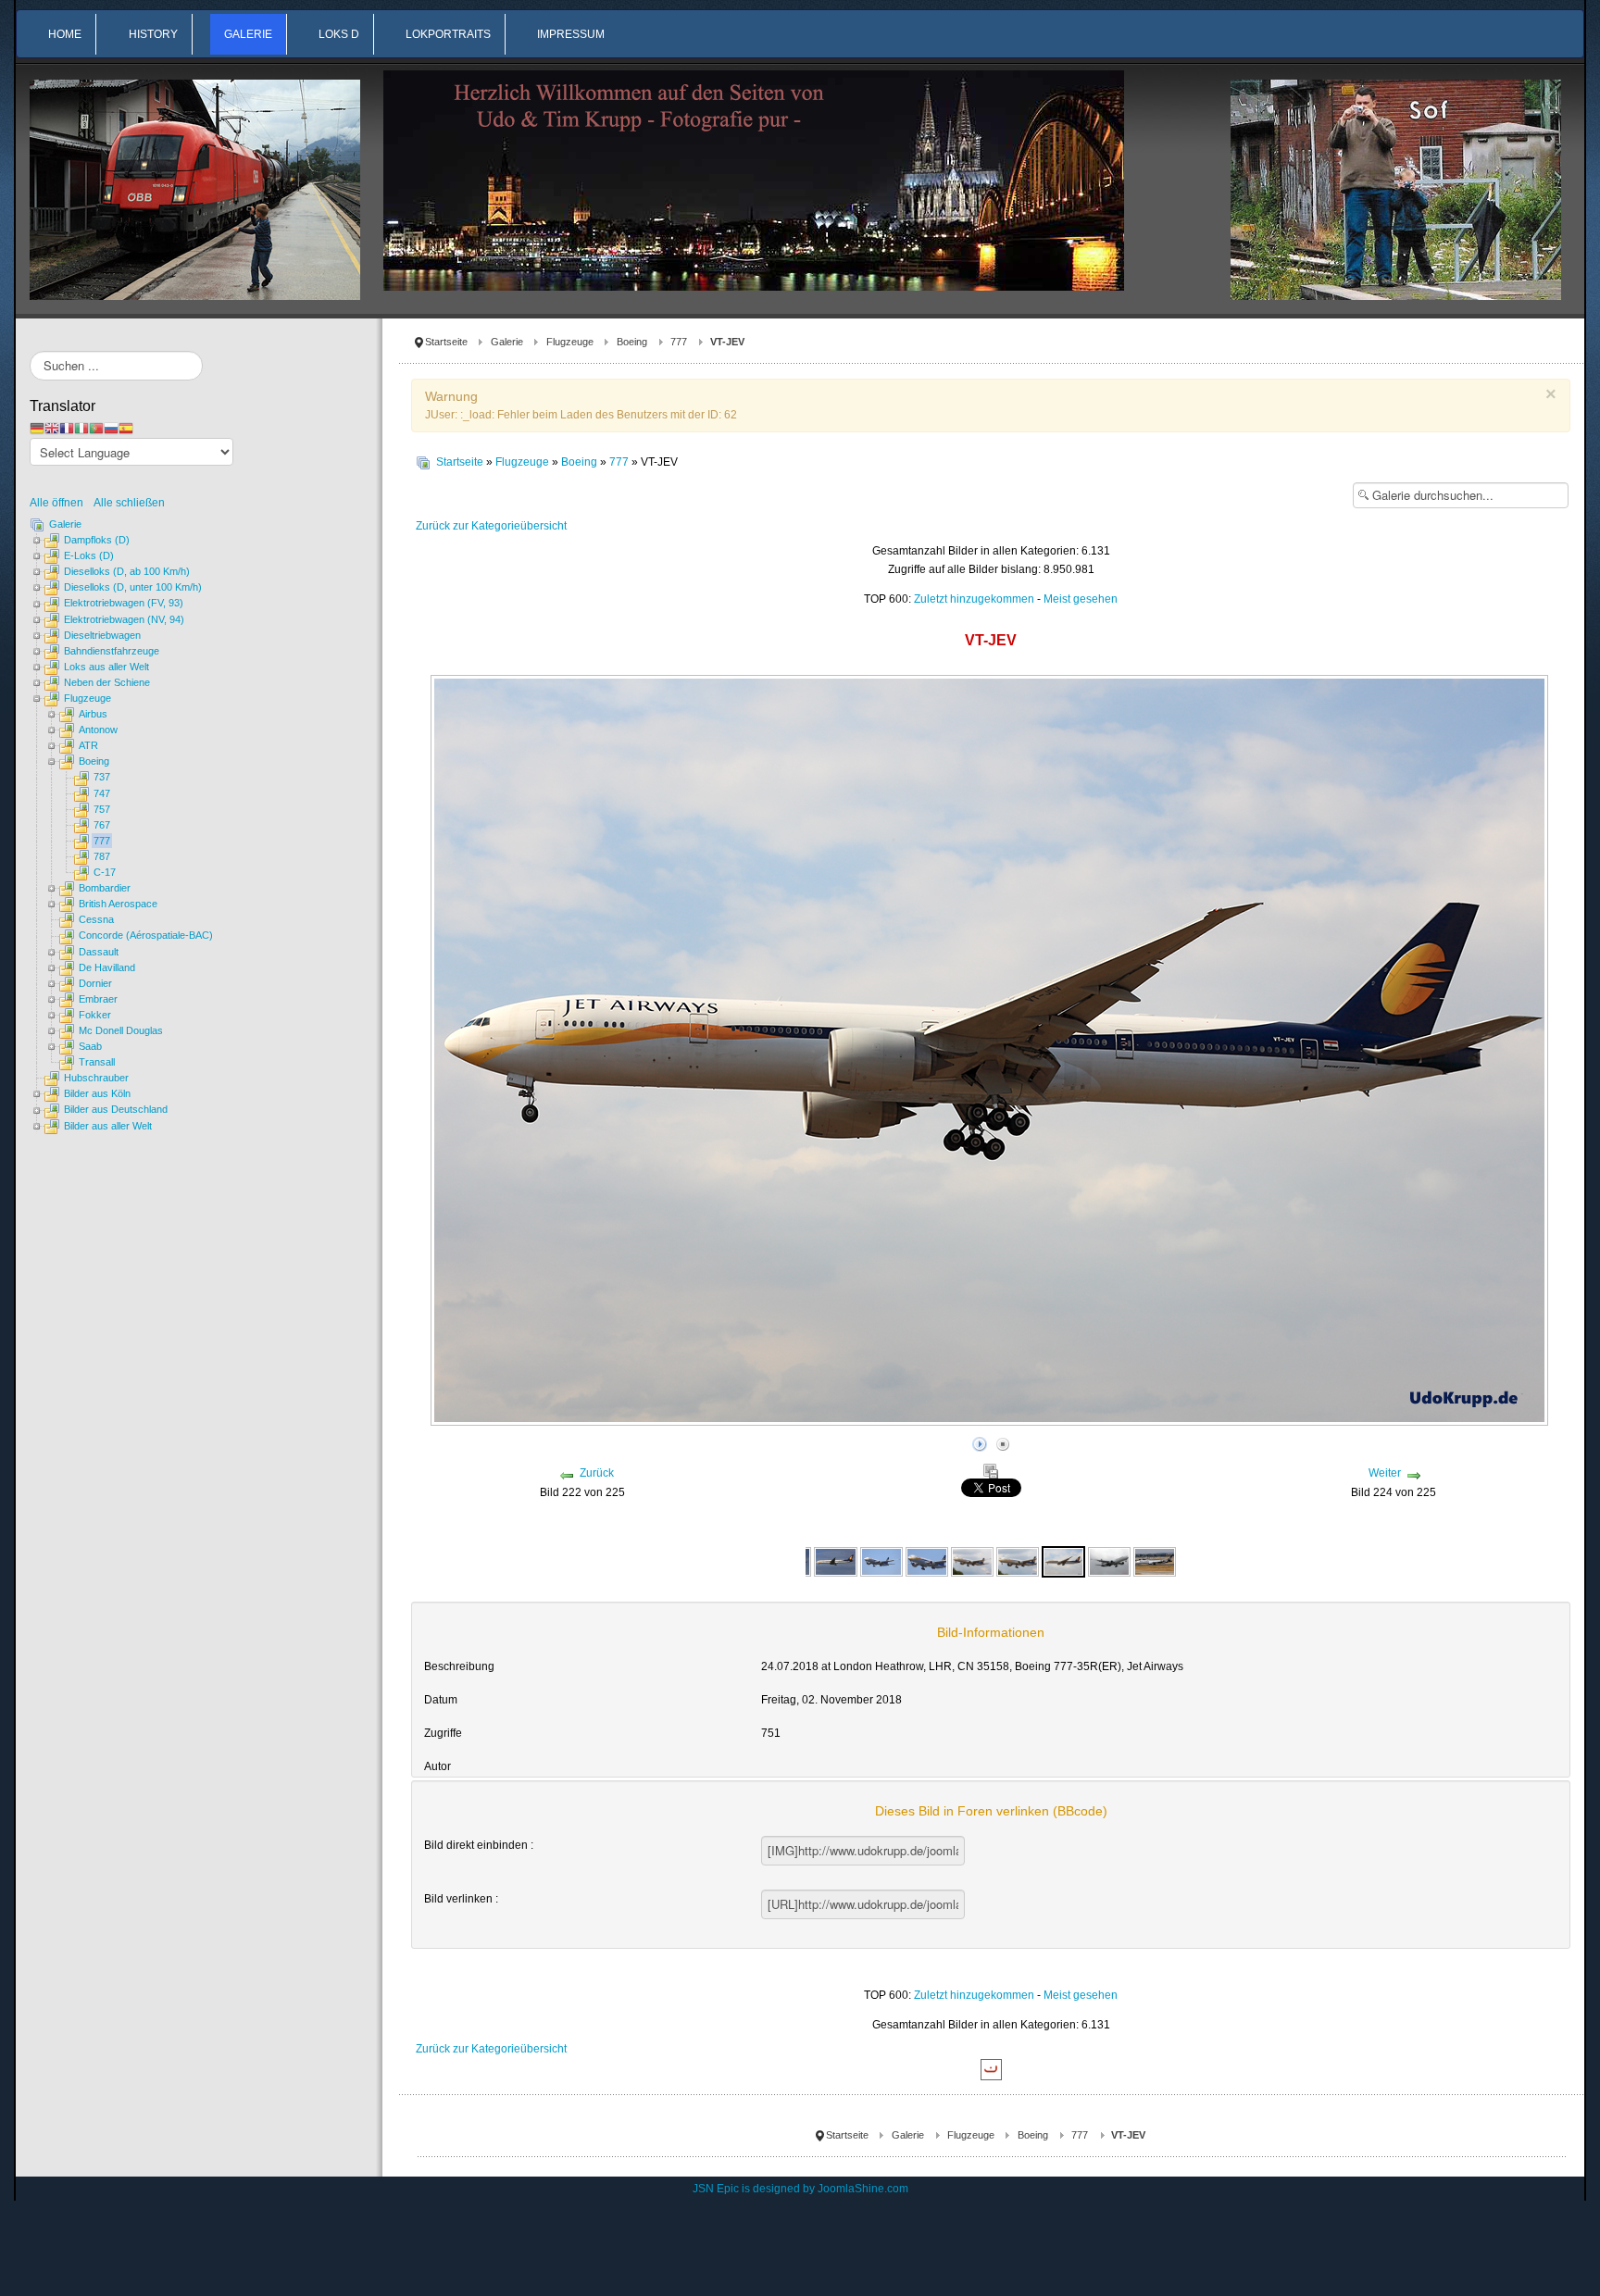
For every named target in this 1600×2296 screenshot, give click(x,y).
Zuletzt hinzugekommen (974, 599)
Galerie (507, 342)
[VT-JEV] (972, 1561)
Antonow (98, 730)
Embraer (98, 999)
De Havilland (107, 967)
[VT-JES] (835, 1561)
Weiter (1385, 1473)
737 (102, 777)
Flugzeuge (570, 342)
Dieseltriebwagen (102, 635)
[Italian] (81, 428)
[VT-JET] (881, 1561)
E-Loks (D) (89, 555)
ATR (88, 745)
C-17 (105, 872)
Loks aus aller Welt (106, 667)
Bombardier (105, 888)
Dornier (95, 983)
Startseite (446, 342)
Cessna (96, 919)
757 (102, 809)
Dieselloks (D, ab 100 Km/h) (127, 571)
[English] (52, 428)
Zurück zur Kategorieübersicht (491, 526)
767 (102, 825)
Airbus (93, 714)
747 (102, 793)
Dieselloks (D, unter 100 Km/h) (133, 587)
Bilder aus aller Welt (108, 1126)
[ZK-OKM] (1109, 1561)
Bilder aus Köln (97, 1093)
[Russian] (111, 428)
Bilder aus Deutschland (116, 1109)
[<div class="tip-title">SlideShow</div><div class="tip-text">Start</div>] (980, 1441)
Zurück (597, 1473)
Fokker (95, 1015)
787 (102, 856)
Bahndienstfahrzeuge (112, 651)
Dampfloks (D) (97, 540)
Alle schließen (129, 503)
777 (679, 342)
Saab (90, 1046)
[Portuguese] (96, 428)
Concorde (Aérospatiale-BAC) (146, 935)
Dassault (99, 952)
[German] (37, 428)
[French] (67, 428)
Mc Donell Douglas (121, 1030)
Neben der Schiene (107, 682)
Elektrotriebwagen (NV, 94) (124, 619)
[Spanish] (126, 428)
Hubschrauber (96, 1078)
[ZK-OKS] (1155, 1561)
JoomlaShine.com (863, 2189)
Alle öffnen (61, 503)
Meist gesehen (1081, 599)
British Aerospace (118, 904)
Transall (97, 1062)
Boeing (632, 342)
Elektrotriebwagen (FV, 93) (124, 603)
